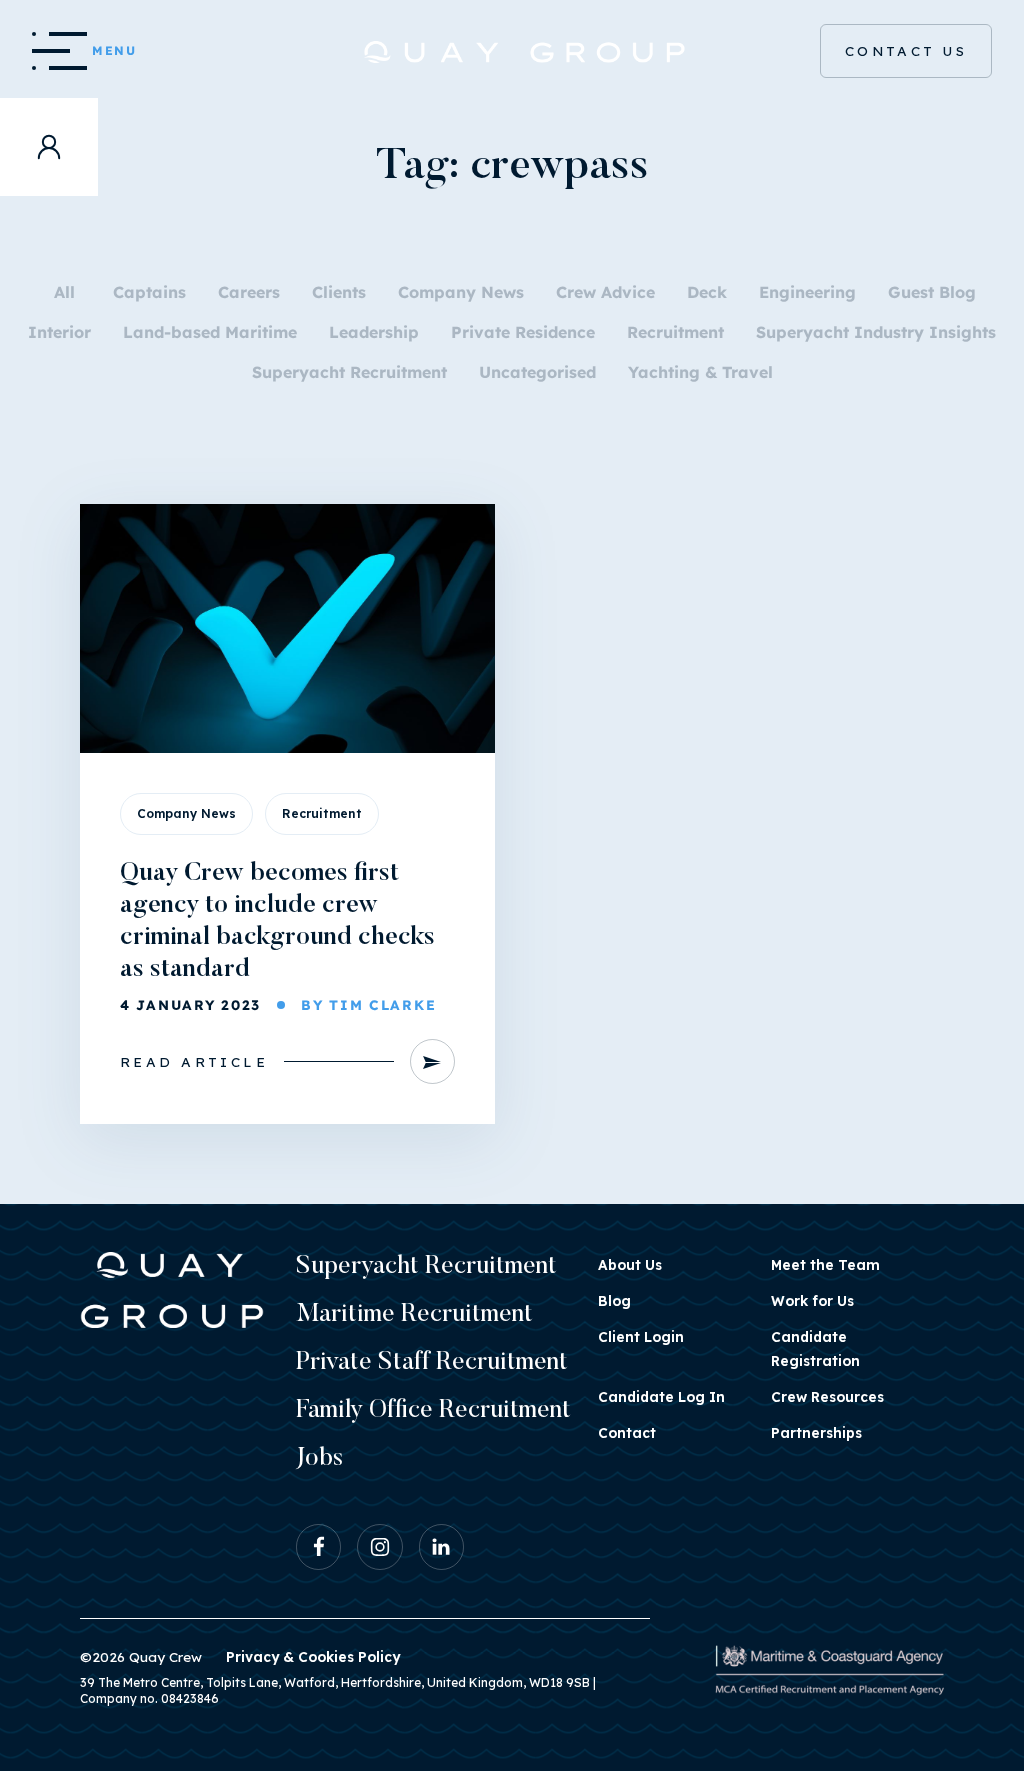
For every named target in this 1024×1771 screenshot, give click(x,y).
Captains (149, 292)
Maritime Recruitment (414, 1315)
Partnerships (816, 1432)
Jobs (319, 1459)
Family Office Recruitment (433, 1411)
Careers (249, 292)
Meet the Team (825, 1264)
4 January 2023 (190, 1004)
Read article (194, 1061)
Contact (627, 1432)
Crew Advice (605, 292)
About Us (630, 1264)
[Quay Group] (512, 52)
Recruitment (675, 332)
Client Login (641, 1336)
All (64, 292)
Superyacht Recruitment (349, 372)
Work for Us (812, 1300)
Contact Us (906, 50)
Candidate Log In (661, 1396)
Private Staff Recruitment (432, 1363)
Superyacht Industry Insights (876, 332)
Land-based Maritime (210, 332)
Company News (461, 292)
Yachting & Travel (700, 372)
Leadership (374, 332)
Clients (339, 292)
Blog (614, 1300)
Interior (59, 332)
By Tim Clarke (368, 1004)
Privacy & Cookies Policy (313, 1656)
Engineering (807, 292)
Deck (707, 292)
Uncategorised (537, 372)
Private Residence (523, 332)
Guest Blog (932, 292)
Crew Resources (827, 1396)
